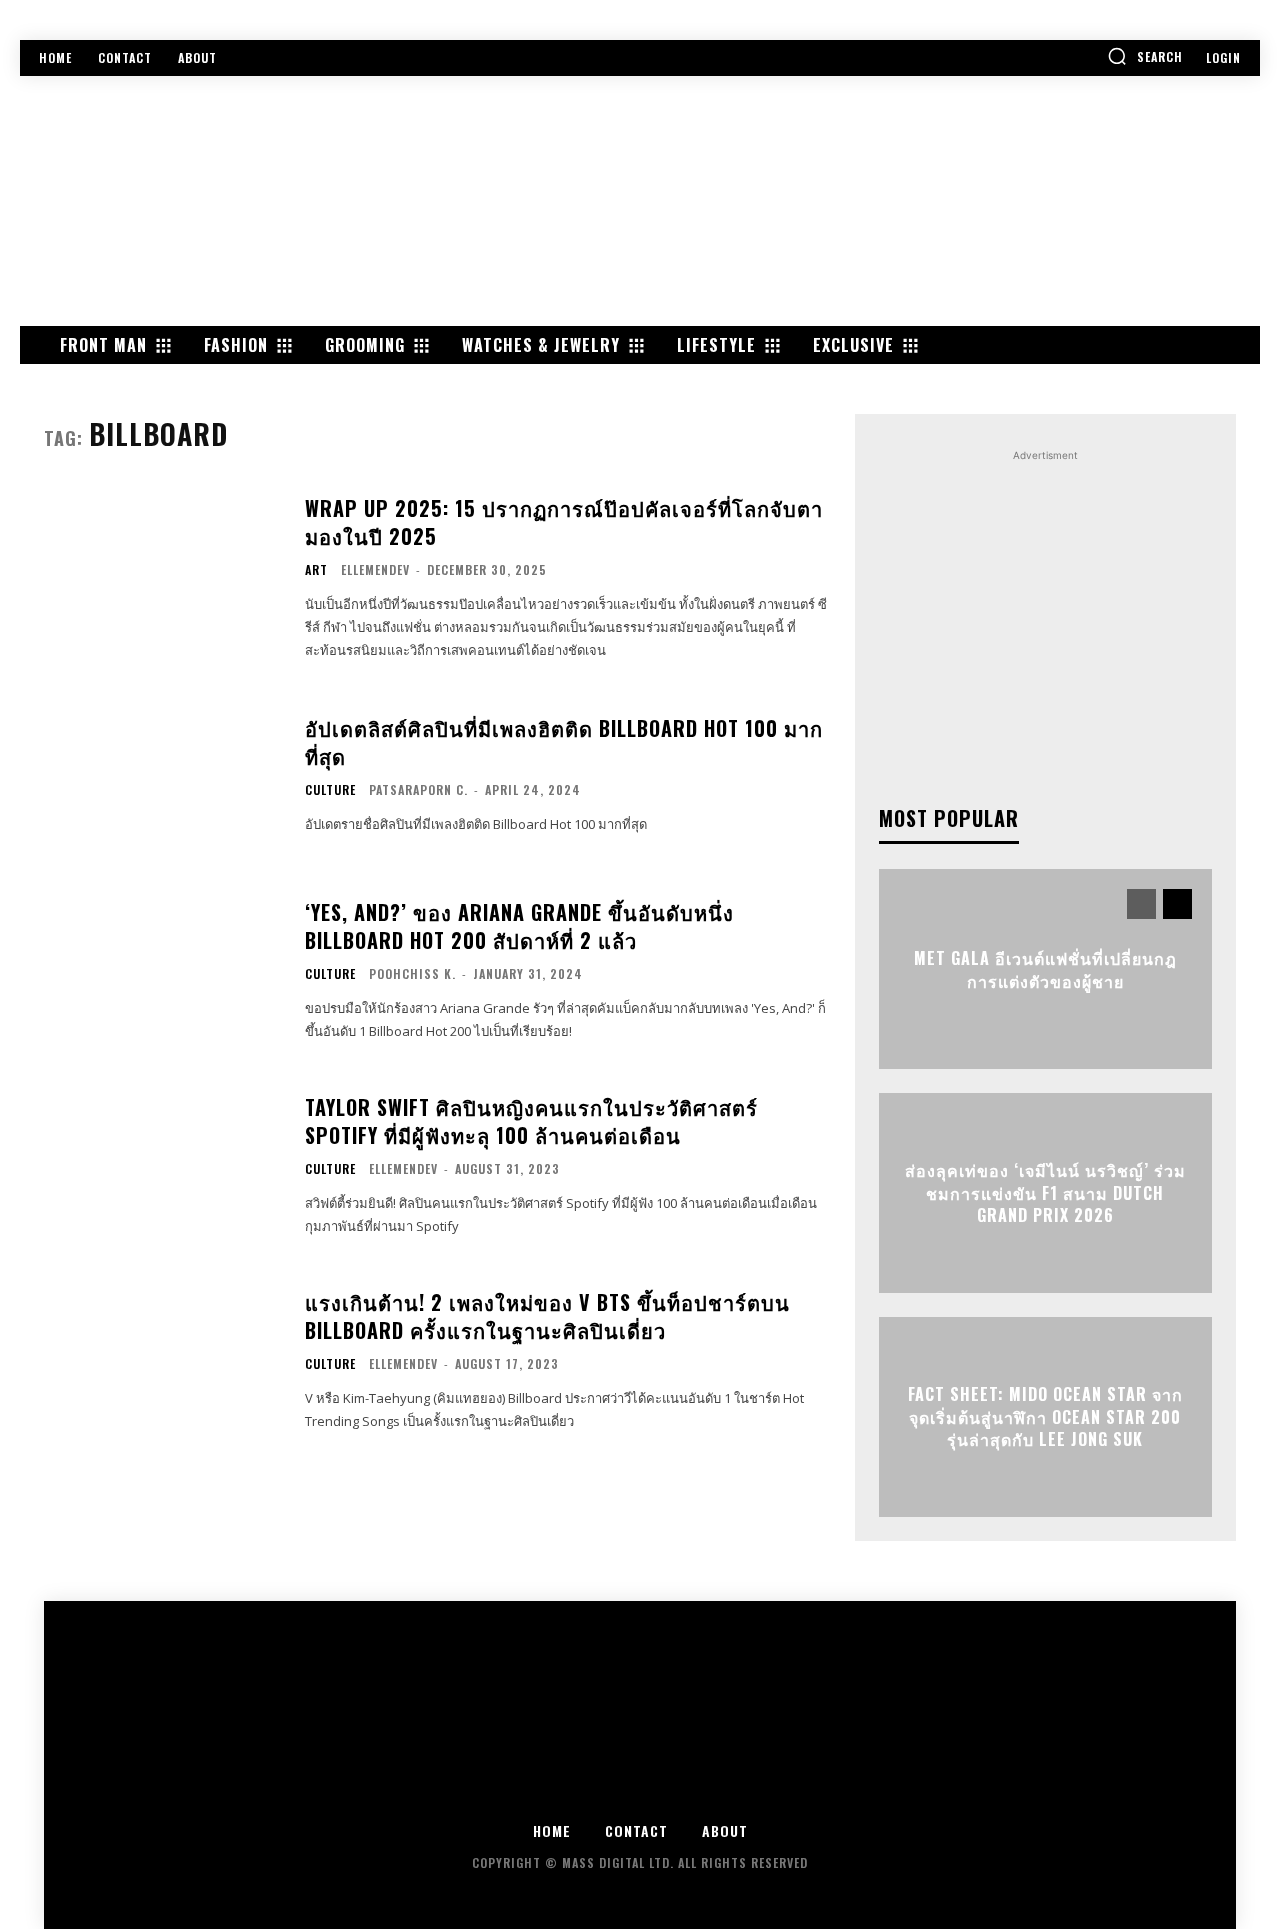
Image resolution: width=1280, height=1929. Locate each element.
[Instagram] (585, 1790)
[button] (1145, 56)
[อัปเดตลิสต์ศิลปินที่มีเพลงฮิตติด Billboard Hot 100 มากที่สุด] (162, 775)
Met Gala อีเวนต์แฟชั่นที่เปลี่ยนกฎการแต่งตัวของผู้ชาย (1045, 969)
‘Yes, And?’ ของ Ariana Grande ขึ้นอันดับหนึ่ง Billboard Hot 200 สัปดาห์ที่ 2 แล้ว (519, 926)
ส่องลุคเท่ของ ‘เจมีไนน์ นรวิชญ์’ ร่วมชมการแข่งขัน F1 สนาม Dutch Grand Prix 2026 (1045, 1193)
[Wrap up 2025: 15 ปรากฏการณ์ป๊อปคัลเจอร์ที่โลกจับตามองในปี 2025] (162, 576)
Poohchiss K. (412, 973)
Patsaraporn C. (418, 789)
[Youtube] (695, 1790)
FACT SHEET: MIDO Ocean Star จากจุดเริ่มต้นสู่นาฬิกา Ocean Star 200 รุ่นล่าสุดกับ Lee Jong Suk (1045, 1417)
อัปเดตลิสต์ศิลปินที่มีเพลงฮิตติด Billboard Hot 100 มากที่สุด (564, 742)
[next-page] (1177, 904)
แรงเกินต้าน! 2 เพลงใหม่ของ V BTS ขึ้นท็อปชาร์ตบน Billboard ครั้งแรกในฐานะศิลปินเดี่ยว (547, 1316)
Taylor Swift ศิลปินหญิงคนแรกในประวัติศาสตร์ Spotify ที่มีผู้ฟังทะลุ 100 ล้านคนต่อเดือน (531, 1121)
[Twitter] (640, 1790)
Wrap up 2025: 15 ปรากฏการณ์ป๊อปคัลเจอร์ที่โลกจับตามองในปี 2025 (564, 522)
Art (316, 570)
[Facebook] (530, 1790)
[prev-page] (1141, 904)
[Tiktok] (750, 1790)
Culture (330, 790)
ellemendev (375, 569)
